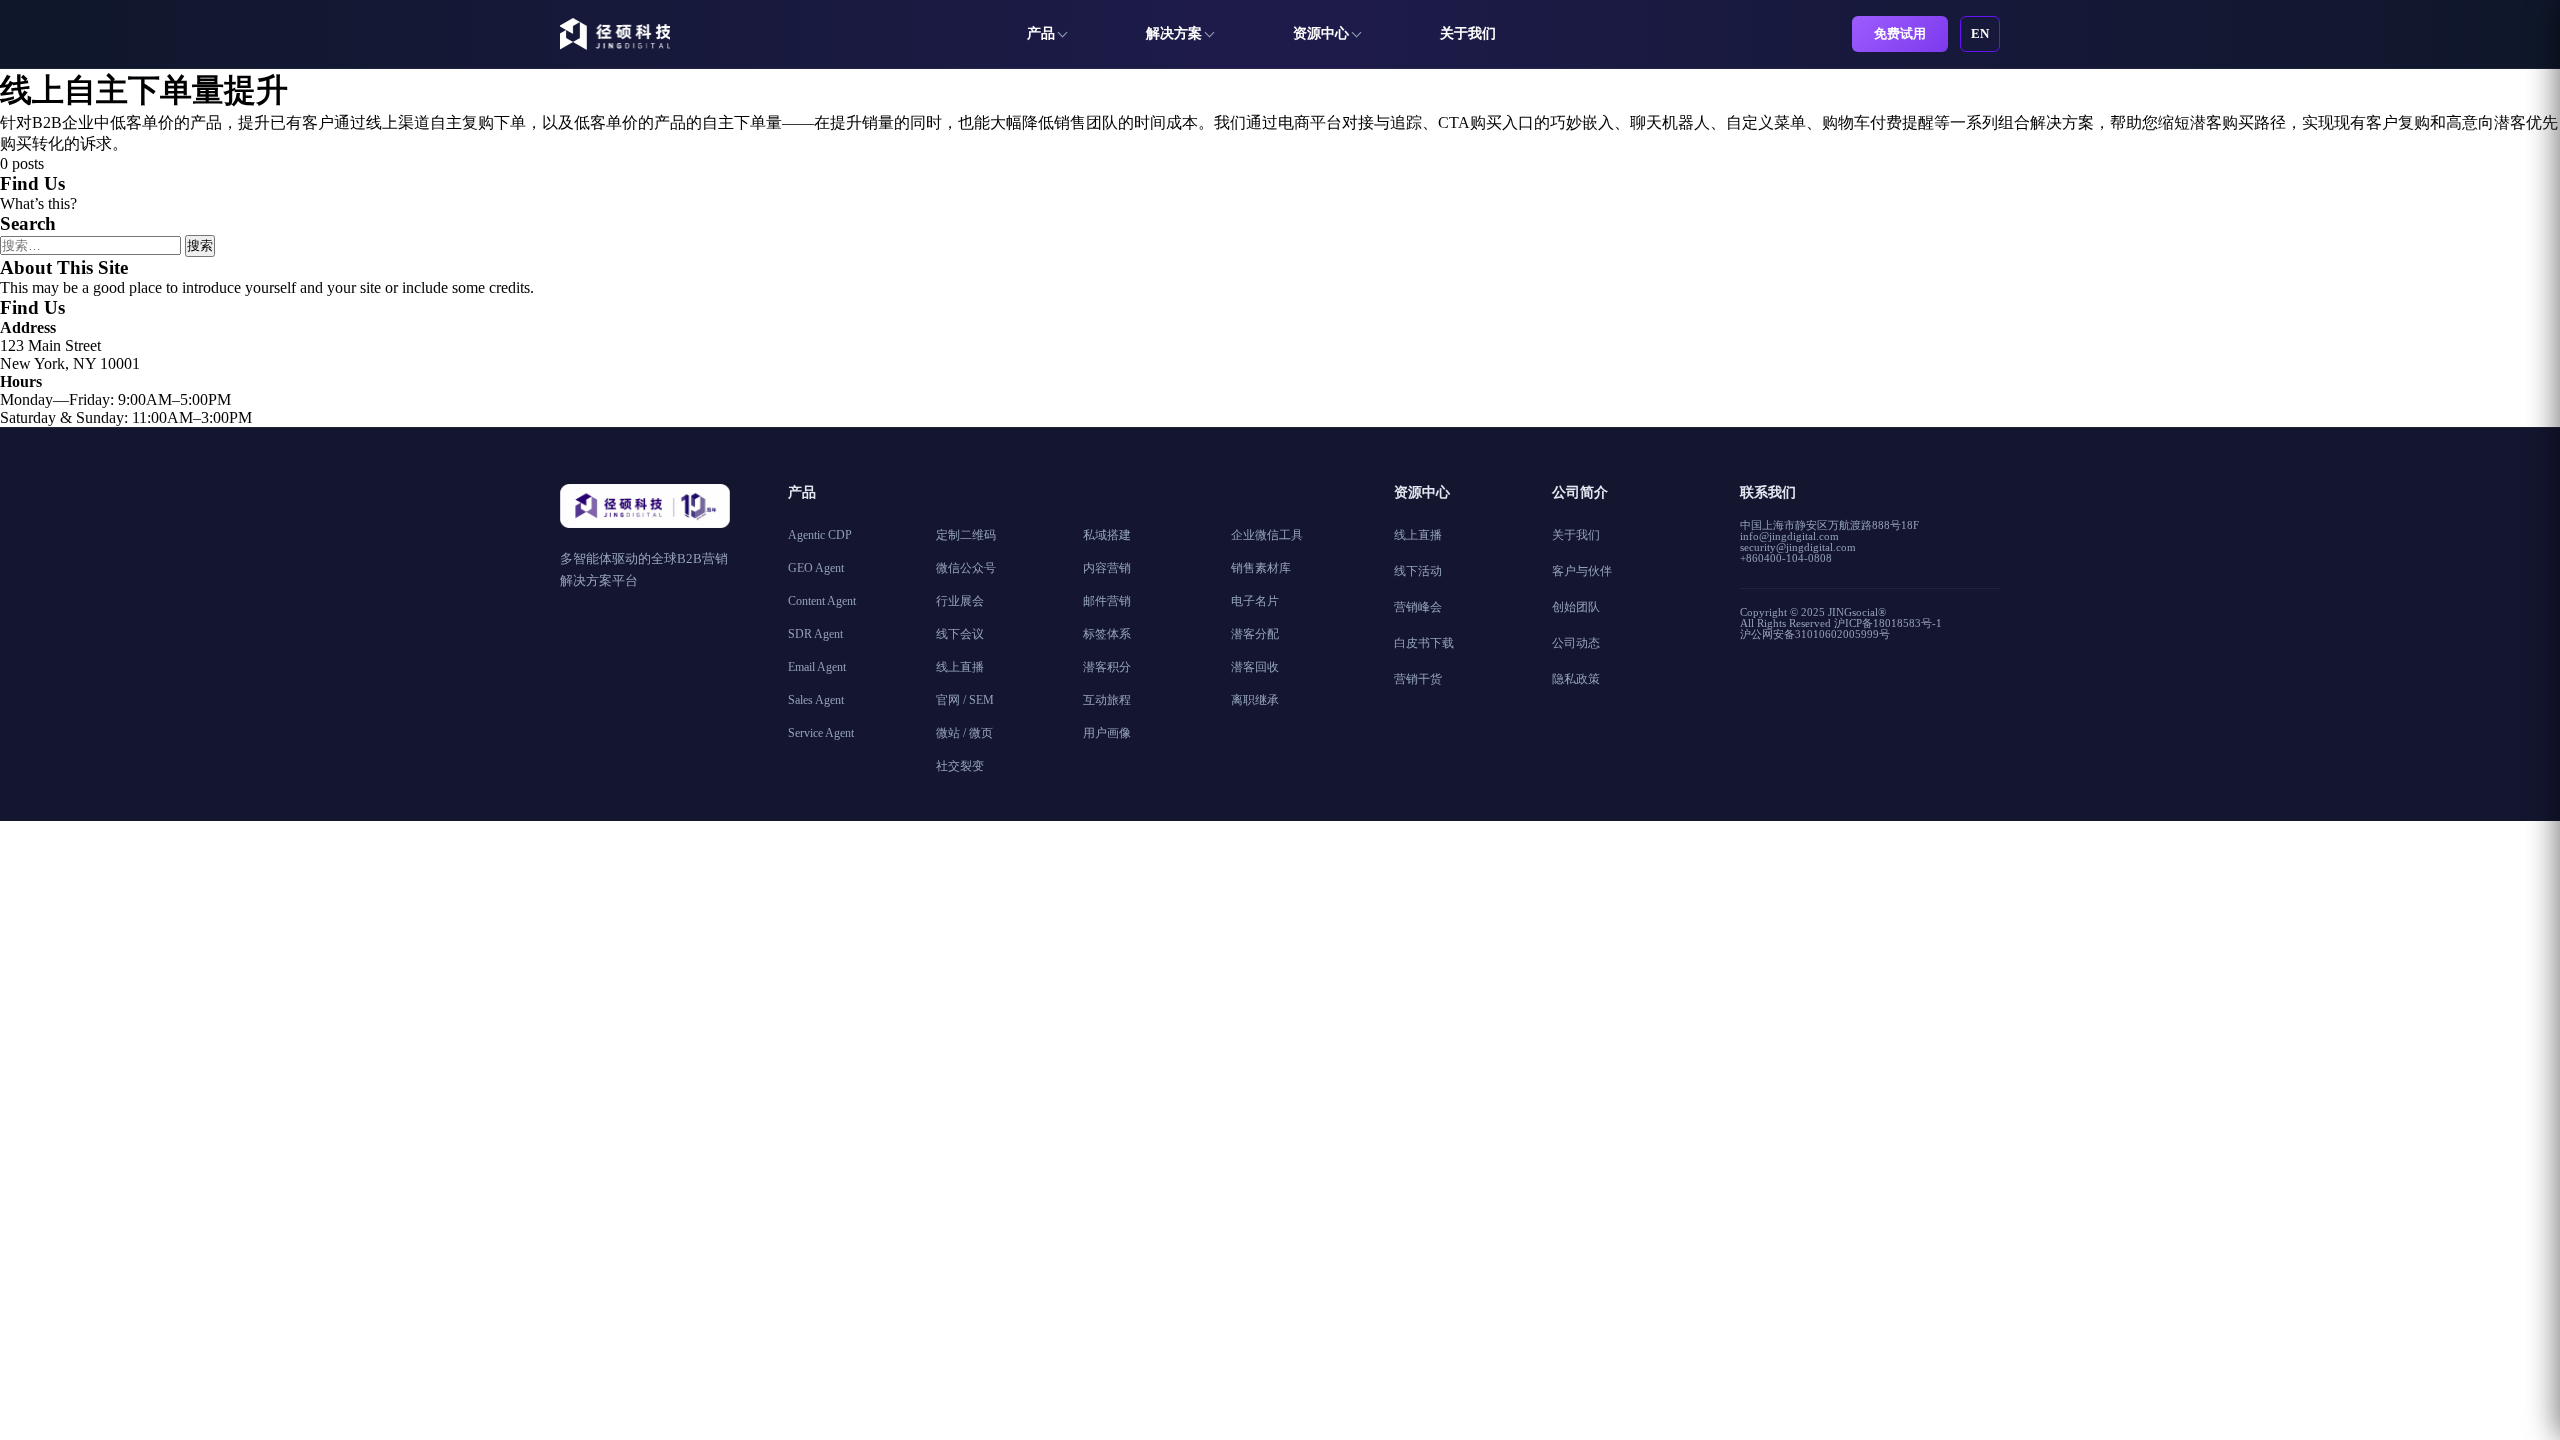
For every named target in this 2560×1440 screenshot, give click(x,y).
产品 (1041, 33)
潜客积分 (1107, 667)
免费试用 (1900, 33)
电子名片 (1255, 601)
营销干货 (1418, 679)
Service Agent (821, 733)
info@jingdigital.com (1789, 536)
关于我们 (1468, 33)
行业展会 (960, 601)
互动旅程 (1107, 700)
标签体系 (1107, 634)
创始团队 (1576, 607)
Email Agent (817, 667)
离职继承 (1255, 700)
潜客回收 (1255, 667)
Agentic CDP (820, 535)
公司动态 (1576, 643)
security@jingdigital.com (1798, 547)
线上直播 (960, 667)
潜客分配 (1255, 634)
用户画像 (1107, 733)
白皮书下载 (1424, 643)
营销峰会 (1418, 607)
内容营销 (1107, 568)
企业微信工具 (1267, 535)
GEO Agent (816, 568)
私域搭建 (1107, 535)
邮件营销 (1107, 601)
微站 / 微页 (964, 733)
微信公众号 (966, 568)
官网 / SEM (965, 700)
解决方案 (1174, 33)
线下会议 (960, 634)
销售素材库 (1261, 568)
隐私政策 (1576, 679)
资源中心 (1321, 33)
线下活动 (1418, 571)
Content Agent (822, 601)
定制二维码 (966, 535)
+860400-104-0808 (1786, 558)
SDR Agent (815, 634)
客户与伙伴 (1582, 571)
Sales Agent (816, 700)
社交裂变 (960, 766)
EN (1980, 33)
